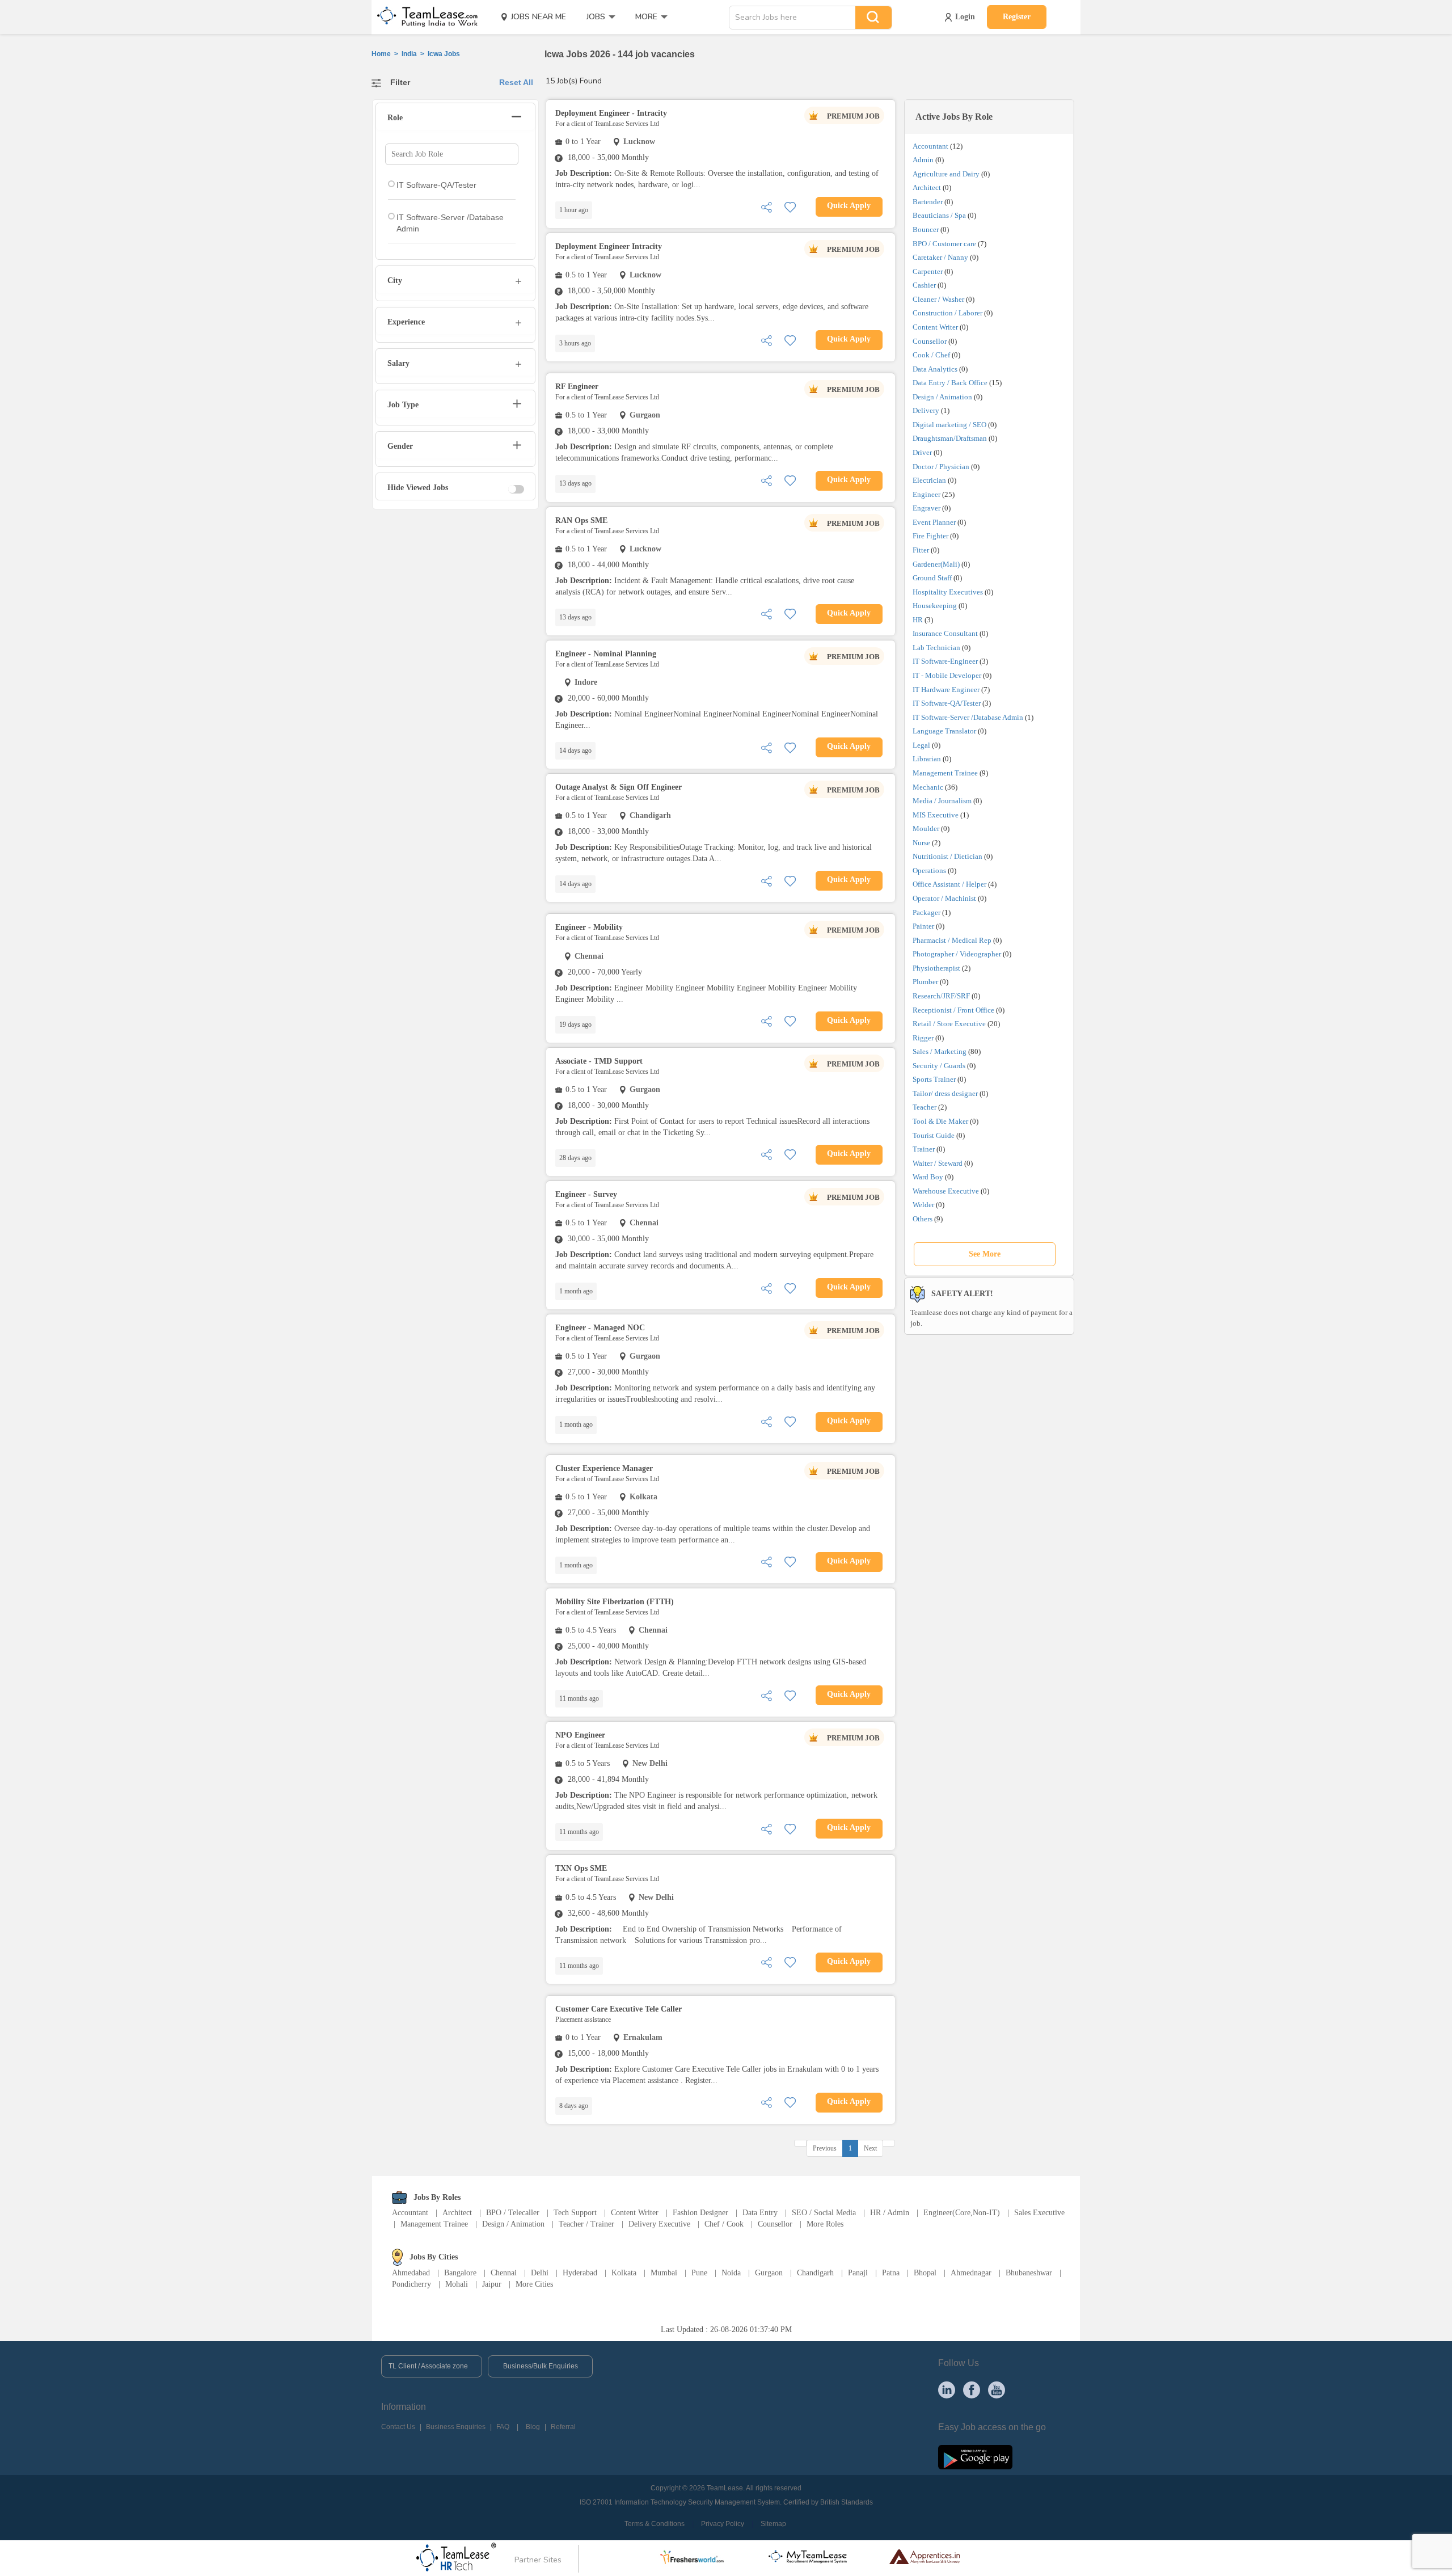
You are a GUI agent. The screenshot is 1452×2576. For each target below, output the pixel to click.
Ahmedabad (411, 2273)
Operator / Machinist (944, 898)
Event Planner (934, 522)
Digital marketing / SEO (949, 425)
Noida (731, 2273)
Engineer (927, 494)
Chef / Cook (724, 2224)
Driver (922, 452)
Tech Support (575, 2213)
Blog (533, 2427)
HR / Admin (890, 2213)
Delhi (540, 2273)
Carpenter (928, 271)
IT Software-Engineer (945, 661)
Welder (923, 1205)
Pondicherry (411, 2284)
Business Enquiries (456, 2427)
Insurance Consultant (945, 633)
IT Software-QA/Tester (947, 703)
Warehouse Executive (946, 1191)
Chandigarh (815, 2273)
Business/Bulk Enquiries (541, 2366)
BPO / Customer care (944, 244)
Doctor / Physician (941, 467)
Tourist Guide (934, 1135)
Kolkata (624, 2273)
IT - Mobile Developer (947, 675)
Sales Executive (1039, 2213)
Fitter (921, 550)
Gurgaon (769, 2273)
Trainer (924, 1149)
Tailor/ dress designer (945, 1093)
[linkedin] (947, 2389)
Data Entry (760, 2213)
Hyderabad (580, 2273)
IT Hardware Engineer (946, 690)
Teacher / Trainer (586, 2224)
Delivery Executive (659, 2224)
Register (1017, 17)
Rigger (923, 1038)
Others (923, 1219)
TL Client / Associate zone (428, 2366)
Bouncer (926, 229)
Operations (929, 870)
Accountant (930, 146)
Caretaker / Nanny (940, 257)
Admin (923, 160)
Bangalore (460, 2273)
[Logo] (424, 17)
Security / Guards (939, 1066)
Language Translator (944, 731)
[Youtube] (997, 2389)
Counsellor (930, 341)
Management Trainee (945, 773)
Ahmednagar (971, 2273)
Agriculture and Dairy (946, 174)
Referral (563, 2427)
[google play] (975, 2457)
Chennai (504, 2273)
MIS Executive (936, 815)
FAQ (503, 2427)
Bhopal (925, 2273)
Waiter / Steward (938, 1163)
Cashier (924, 285)
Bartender (928, 202)
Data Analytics (935, 369)
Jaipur (492, 2284)
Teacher (925, 1107)
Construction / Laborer (947, 313)
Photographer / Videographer (957, 954)
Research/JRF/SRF (941, 996)
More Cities (534, 2284)
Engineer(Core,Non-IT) (962, 2213)
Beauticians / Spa (939, 215)
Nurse (921, 843)
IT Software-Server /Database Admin (968, 717)
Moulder (926, 829)
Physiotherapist (936, 968)
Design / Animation (942, 397)
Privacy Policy (723, 2524)
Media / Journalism (942, 801)
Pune (699, 2273)
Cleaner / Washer (938, 299)
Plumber (925, 982)
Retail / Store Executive (949, 1024)
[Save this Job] (790, 206)
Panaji (858, 2273)
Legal (921, 745)
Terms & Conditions (655, 2524)
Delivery (926, 410)
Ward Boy (928, 1177)
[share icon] (766, 206)
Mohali (457, 2284)
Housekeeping (935, 606)
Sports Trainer (934, 1079)
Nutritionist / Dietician (947, 856)
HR (918, 620)
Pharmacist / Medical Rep (952, 940)
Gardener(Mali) (936, 564)
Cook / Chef (931, 355)
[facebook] (972, 2389)
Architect (927, 187)
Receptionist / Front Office (953, 1010)
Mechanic (928, 787)
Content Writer (935, 327)
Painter (923, 926)
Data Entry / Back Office (950, 383)
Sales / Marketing (940, 1051)
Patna (891, 2273)
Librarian (927, 759)
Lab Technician (936, 648)
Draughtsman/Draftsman (950, 438)
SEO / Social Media (824, 2213)
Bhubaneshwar (1029, 2273)
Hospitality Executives (948, 592)
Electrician (929, 480)
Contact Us (398, 2427)
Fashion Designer (700, 2213)
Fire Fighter (930, 536)
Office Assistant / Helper (949, 884)
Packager (927, 912)
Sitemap (773, 2524)
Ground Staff (932, 578)
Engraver (927, 508)
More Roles (825, 2224)
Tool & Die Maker (941, 1121)
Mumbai (664, 2273)
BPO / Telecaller (513, 2213)
